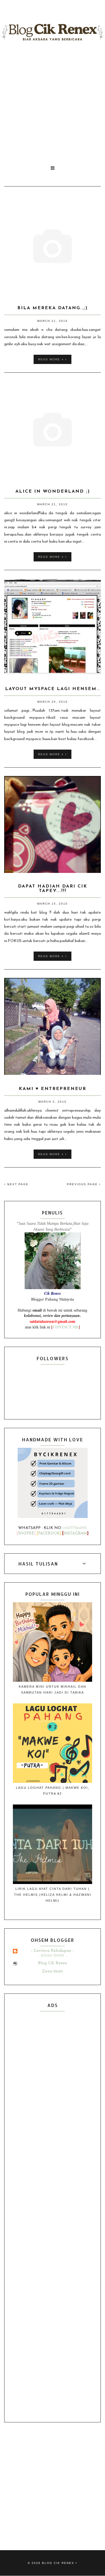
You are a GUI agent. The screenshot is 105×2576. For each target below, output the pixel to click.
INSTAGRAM (75, 1534)
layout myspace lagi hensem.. (53, 689)
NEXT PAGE (17, 1184)
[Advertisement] (53, 103)
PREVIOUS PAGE (83, 1184)
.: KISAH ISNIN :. (52, 1956)
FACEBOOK (49, 1534)
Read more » (52, 359)
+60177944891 (75, 1528)
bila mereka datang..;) (53, 308)
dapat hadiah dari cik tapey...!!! (53, 889)
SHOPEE (26, 1534)
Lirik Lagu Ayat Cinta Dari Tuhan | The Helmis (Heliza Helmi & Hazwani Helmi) (53, 1895)
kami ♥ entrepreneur (53, 1089)
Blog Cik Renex (53, 1963)
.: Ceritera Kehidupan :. (52, 1951)
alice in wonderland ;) (53, 491)
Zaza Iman (52, 1971)
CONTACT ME (66, 1327)
